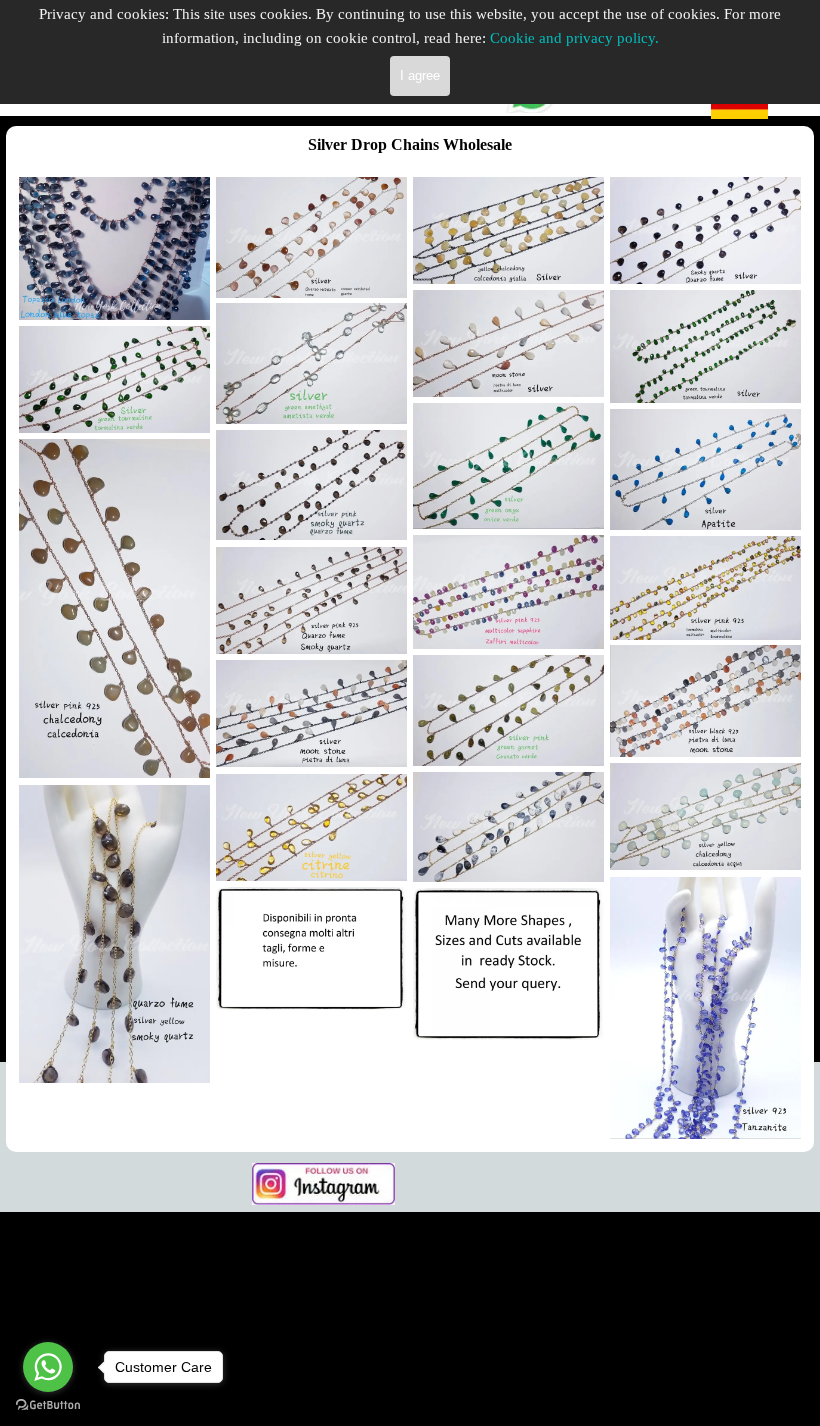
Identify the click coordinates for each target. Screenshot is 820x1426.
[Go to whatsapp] (48, 1367)
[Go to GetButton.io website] (48, 1405)
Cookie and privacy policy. (574, 38)
